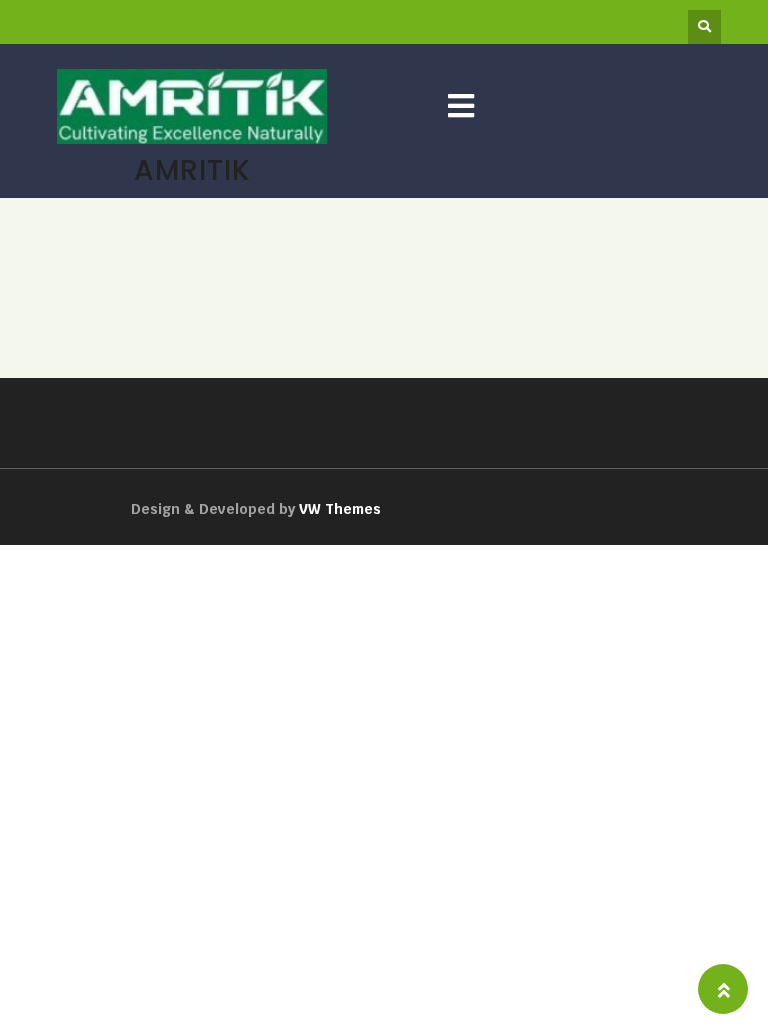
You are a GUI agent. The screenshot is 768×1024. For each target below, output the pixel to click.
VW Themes (338, 509)
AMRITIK (192, 170)
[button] (461, 106)
